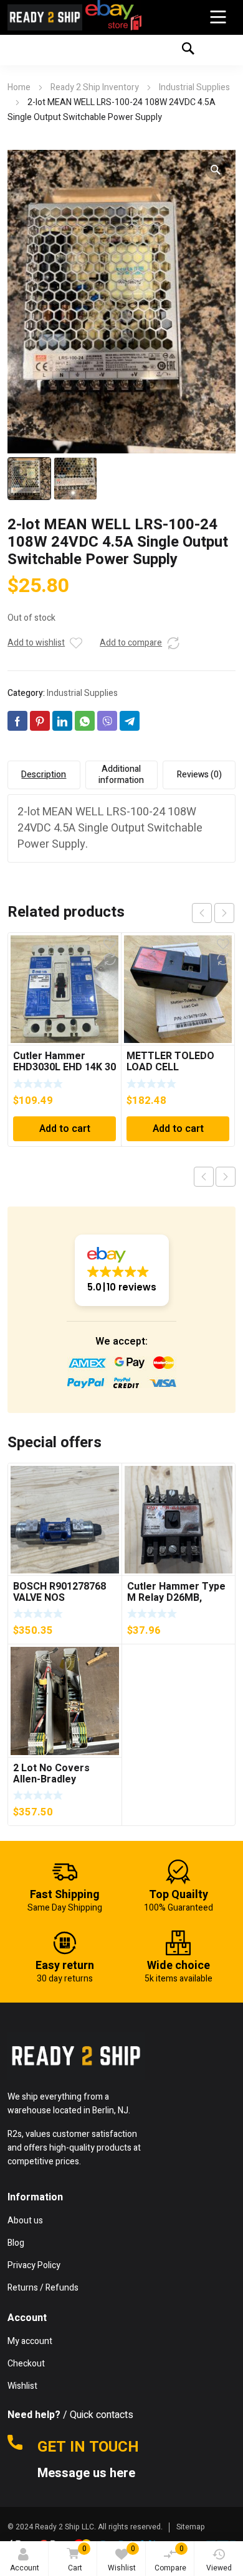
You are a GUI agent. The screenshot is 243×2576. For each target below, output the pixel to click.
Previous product (204, 1177)
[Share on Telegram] (130, 721)
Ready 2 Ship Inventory (95, 87)
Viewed (219, 2568)
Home (19, 87)
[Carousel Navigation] (213, 913)
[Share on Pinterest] (40, 721)
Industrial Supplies (194, 87)
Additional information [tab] (121, 775)
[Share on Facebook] (17, 721)
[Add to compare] (173, 643)
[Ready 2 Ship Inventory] (45, 17)
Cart (77, 2558)
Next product (226, 1177)
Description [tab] (44, 775)
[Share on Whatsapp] (85, 721)
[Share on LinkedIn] (62, 721)
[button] (216, 170)
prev (202, 913)
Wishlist (122, 2558)
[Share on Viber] (107, 721)
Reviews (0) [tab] (199, 775)
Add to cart (65, 1129)
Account (25, 2568)
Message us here (88, 2473)
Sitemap (191, 2527)
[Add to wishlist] (76, 643)
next (224, 913)
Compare (170, 2558)
